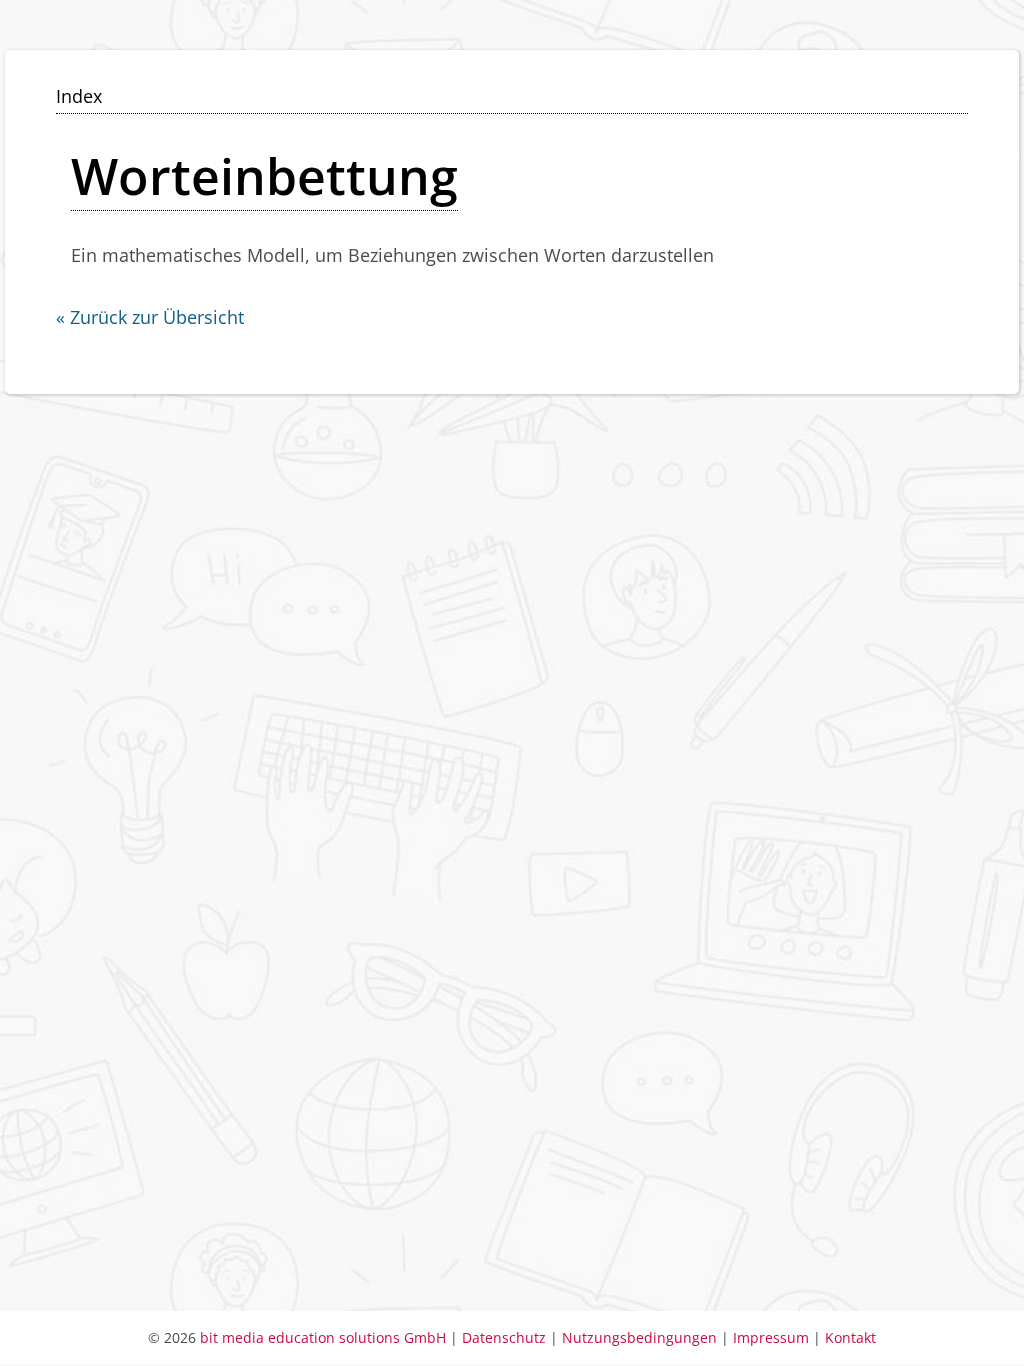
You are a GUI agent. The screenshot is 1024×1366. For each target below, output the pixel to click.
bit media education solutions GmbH (323, 1337)
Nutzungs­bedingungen (641, 1337)
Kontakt (850, 1337)
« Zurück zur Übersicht (150, 317)
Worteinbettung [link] (264, 176)
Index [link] (79, 96)
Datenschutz (504, 1337)
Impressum (771, 1337)
